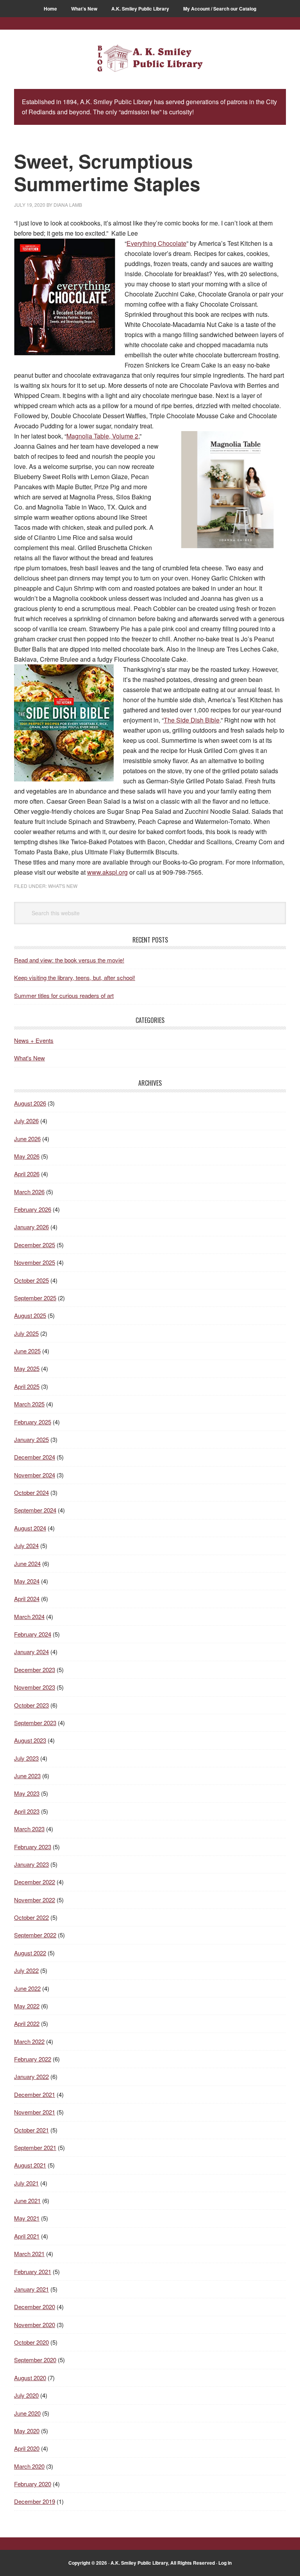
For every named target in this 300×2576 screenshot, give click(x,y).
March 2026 (29, 1192)
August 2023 (30, 1740)
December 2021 (35, 2094)
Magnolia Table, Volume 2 (102, 436)
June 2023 (27, 1776)
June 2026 (27, 1139)
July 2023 (26, 1758)
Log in (225, 2563)
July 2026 (26, 1121)
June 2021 (27, 2201)
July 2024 (26, 1545)
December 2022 (35, 1882)
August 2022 (30, 1953)
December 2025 (35, 1245)
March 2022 (29, 2041)
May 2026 (27, 1156)
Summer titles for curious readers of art (64, 995)
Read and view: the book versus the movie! (69, 960)
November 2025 (35, 1262)
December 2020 (35, 2307)
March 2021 (29, 2254)
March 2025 (29, 1404)
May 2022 (27, 2006)
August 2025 (30, 1315)
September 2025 (35, 1298)
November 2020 (35, 2325)
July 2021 (26, 2183)
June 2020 (27, 2413)
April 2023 (27, 1811)
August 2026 (30, 1103)
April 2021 (27, 2236)
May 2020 (27, 2431)
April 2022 (27, 2023)
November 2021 (35, 2112)
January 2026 (31, 1227)
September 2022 (35, 1935)
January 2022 (31, 2076)
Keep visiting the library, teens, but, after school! (75, 977)
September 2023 (35, 1723)
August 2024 (30, 1528)
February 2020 (33, 2484)
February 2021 (33, 2272)
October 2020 (31, 2342)
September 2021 (35, 2147)
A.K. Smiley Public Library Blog (150, 59)
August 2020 (30, 2378)
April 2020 (27, 2448)
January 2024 (31, 1652)
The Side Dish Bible (192, 720)
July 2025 (26, 1333)
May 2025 (27, 1368)
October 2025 (31, 1280)
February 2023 (33, 1847)
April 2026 (27, 1174)
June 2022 (27, 1988)
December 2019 (35, 2501)
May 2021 (27, 2218)
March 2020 (29, 2466)
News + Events (34, 1040)
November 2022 (35, 1900)
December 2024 (35, 1457)
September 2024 (35, 1510)
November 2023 (35, 1687)
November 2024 (35, 1475)
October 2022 (31, 1917)
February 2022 (33, 2059)
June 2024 (27, 1563)
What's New (63, 886)
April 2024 (27, 1599)
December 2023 (35, 1670)
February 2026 (33, 1209)
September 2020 (35, 2360)
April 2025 (27, 1386)
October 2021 (31, 2130)
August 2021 (30, 2165)
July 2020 (26, 2395)
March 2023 (29, 1829)
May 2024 (27, 1581)
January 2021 (31, 2289)
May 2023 (27, 1793)
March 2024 (29, 1616)
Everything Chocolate (156, 243)
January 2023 (31, 1864)
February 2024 (33, 1634)
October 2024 (31, 1492)
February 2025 (33, 1422)
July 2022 (26, 1970)
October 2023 (31, 1705)
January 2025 (31, 1439)
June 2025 (27, 1351)
